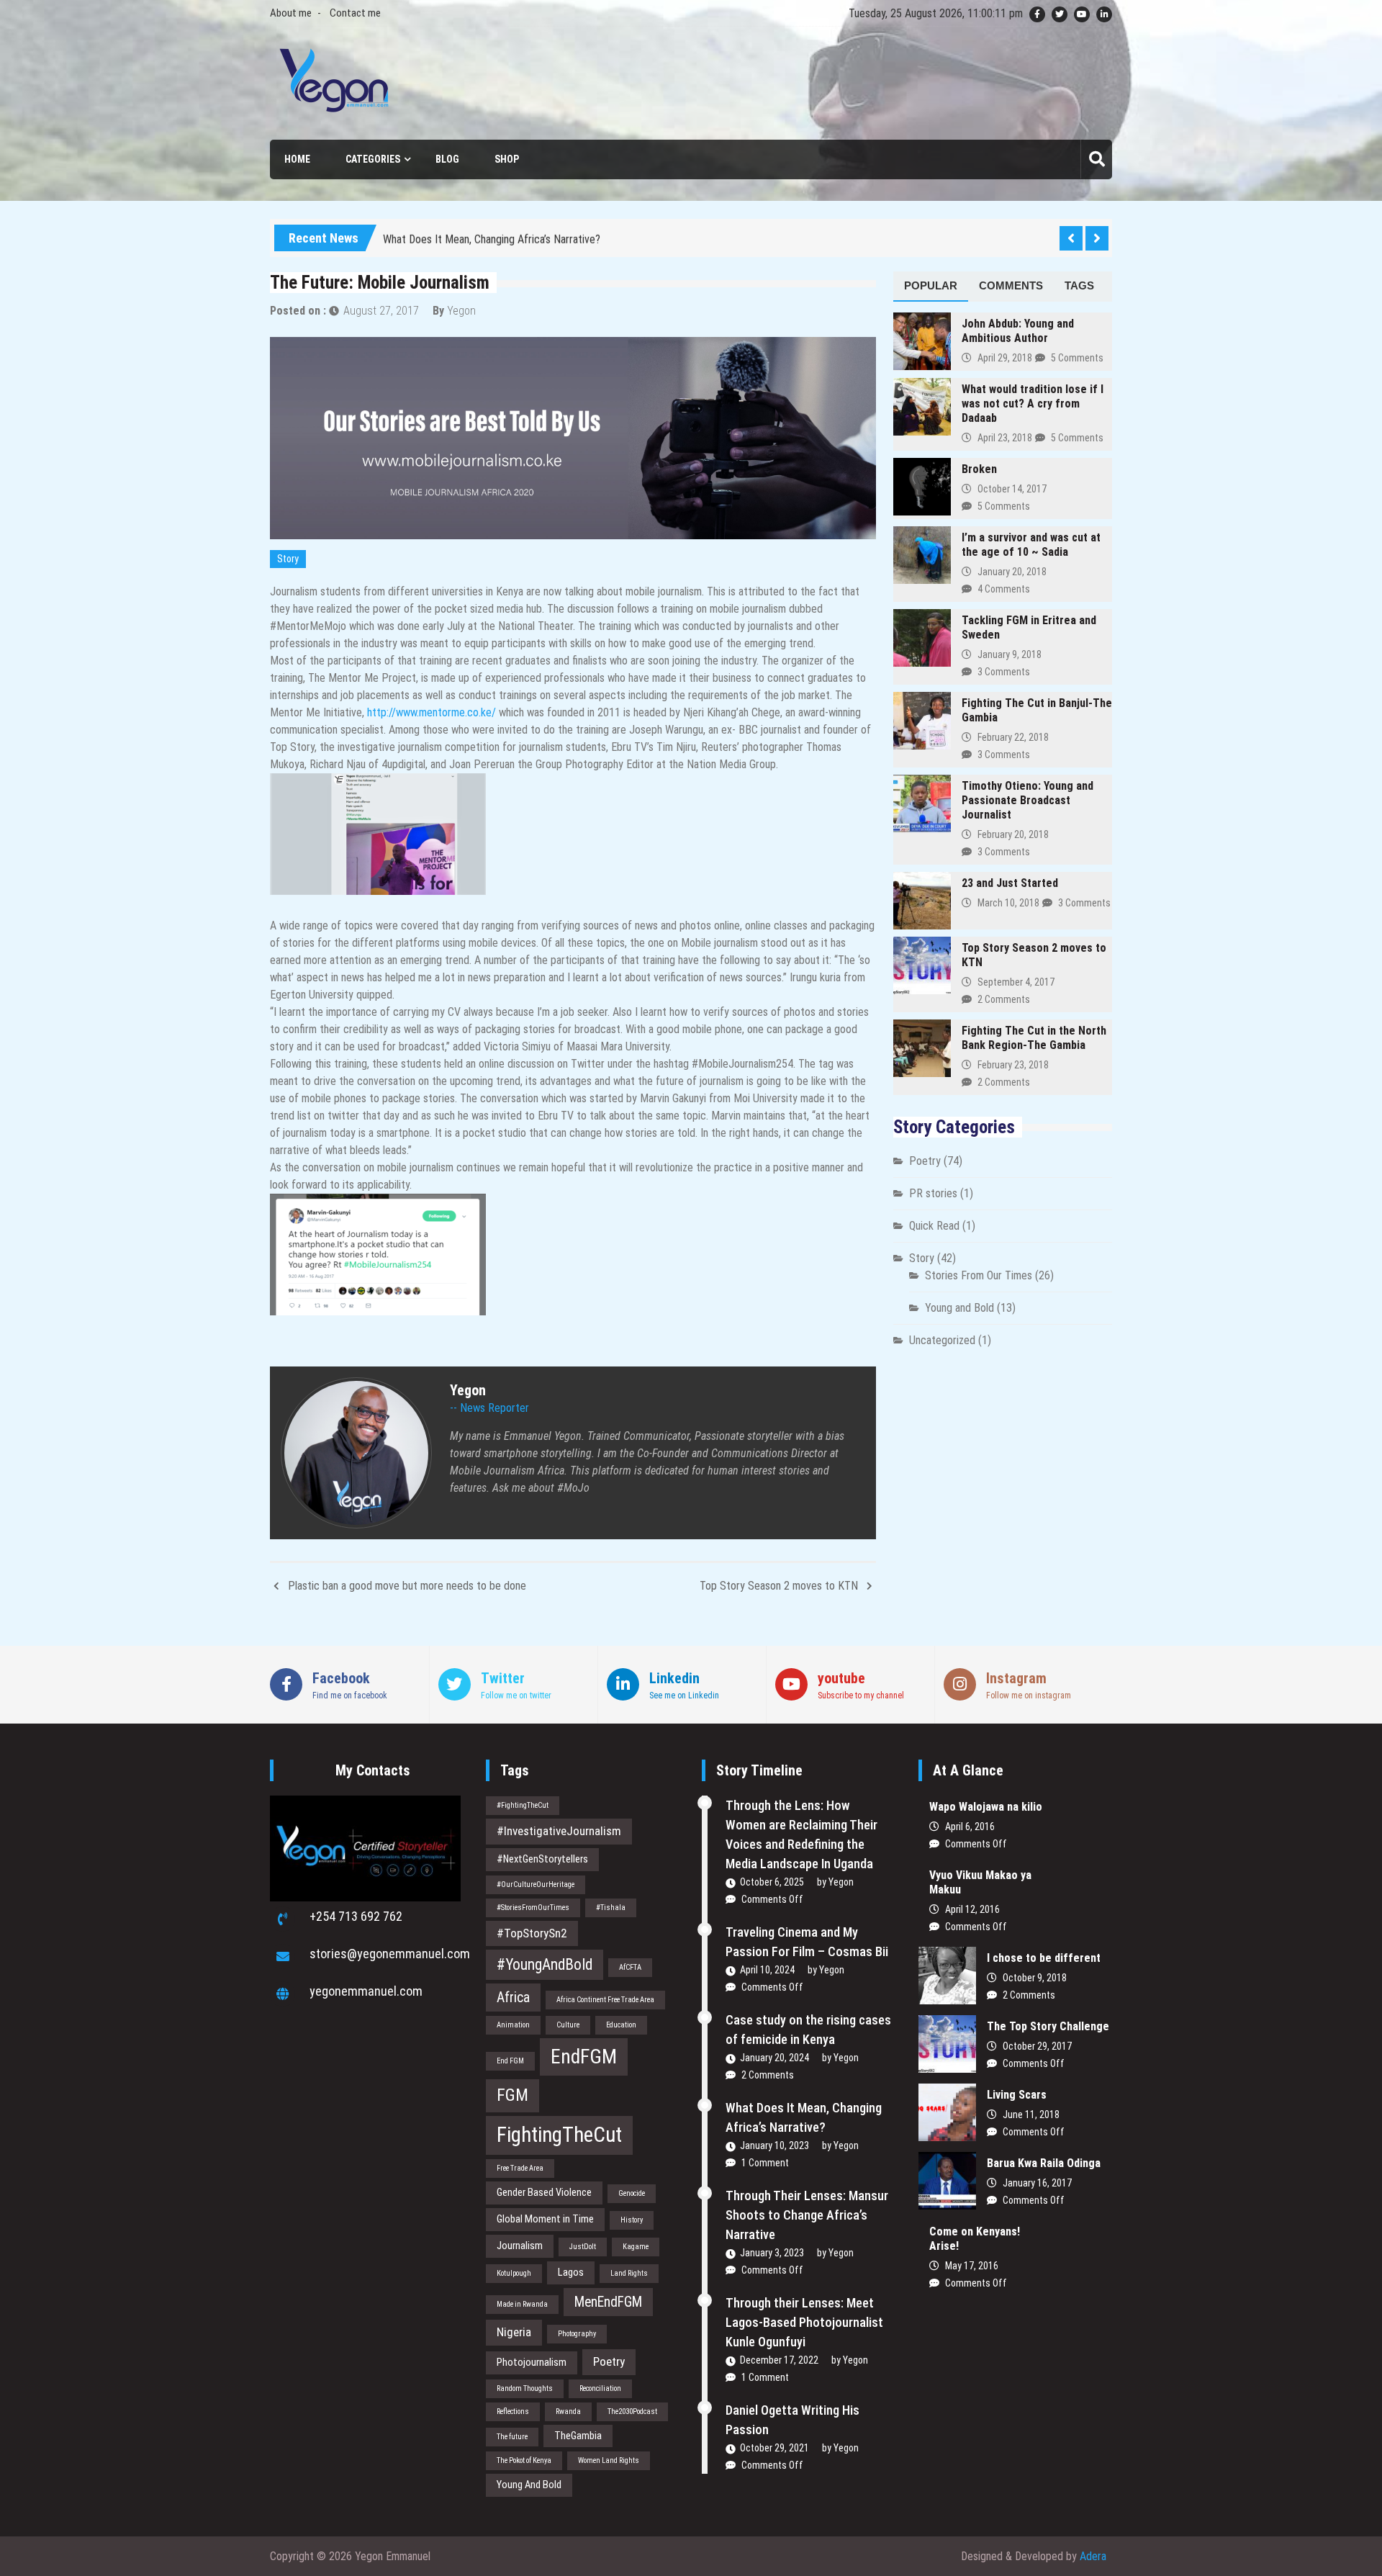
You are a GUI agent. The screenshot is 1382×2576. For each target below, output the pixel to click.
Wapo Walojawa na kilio (986, 1807)
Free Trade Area (520, 2168)
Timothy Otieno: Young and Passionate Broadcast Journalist (1028, 800)
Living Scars (1017, 2095)
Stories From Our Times (979, 1275)
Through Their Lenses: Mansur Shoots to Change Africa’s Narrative (807, 2215)
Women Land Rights (609, 2460)
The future (512, 2437)
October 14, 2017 (1012, 489)
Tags (1079, 285)
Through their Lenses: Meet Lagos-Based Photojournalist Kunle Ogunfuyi (804, 2322)
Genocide (632, 2193)
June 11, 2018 (1031, 2115)
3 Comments (1004, 672)
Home (297, 159)
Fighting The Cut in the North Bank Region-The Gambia (1034, 1038)
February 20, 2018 (1013, 834)
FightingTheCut (559, 2135)
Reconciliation (600, 2388)
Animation (513, 2025)
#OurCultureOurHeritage (536, 1884)
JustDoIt (583, 2247)
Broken (979, 469)
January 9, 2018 (1010, 654)
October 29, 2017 (1037, 2046)
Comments (1011, 285)
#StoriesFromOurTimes (533, 1908)
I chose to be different (1044, 1958)
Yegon (461, 311)
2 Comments (1004, 999)
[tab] (931, 287)
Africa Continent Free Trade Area (605, 2000)
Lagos (571, 2272)
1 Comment (765, 2163)
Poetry (925, 1161)
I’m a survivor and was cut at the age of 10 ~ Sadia (1031, 545)
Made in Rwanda (522, 2304)
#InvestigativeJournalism (559, 1831)
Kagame (636, 2247)
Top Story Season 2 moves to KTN (779, 1586)
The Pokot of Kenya (524, 2460)
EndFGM (584, 2057)
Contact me (355, 13)
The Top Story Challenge (1048, 2026)
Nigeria (514, 2332)
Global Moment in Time (545, 2219)
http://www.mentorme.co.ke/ (432, 712)
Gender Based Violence (544, 2192)
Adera (1093, 2556)
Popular (931, 285)
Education (621, 2025)
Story (288, 559)
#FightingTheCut (523, 1805)
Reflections (513, 2411)
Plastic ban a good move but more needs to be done (407, 1586)
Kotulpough (514, 2273)
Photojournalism (532, 2362)
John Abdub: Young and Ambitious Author (1018, 331)
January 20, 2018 (1012, 572)
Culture (568, 2025)
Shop (507, 159)
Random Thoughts (525, 2388)
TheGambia (578, 2436)
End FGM (510, 2061)
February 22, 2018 (1013, 737)
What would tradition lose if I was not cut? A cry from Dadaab (1033, 404)
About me (291, 13)
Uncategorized (942, 1340)
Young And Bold (529, 2485)
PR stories (933, 1193)
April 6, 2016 (970, 1827)
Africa (513, 1998)
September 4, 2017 (1016, 982)
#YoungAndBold (545, 1964)
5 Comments (1077, 358)
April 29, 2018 (1005, 358)
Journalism (520, 2246)
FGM (512, 2095)
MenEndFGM (608, 2302)
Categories (373, 159)
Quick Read (934, 1226)
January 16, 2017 (1037, 2183)
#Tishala (611, 1908)
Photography (577, 2334)
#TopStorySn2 (532, 1933)
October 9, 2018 (1035, 1978)
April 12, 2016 (972, 1909)
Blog (447, 159)
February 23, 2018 (1013, 1065)
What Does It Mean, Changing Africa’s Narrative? (492, 231)
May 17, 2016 (972, 2266)
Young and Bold (959, 1308)
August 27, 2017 (381, 311)
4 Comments (1004, 589)
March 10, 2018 (1008, 903)
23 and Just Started (1010, 883)
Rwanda (568, 2411)
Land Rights (629, 2273)
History (632, 2220)
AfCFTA (630, 1967)
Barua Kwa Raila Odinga (1044, 2163)
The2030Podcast (632, 2411)
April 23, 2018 (1005, 438)
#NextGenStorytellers (542, 1859)
